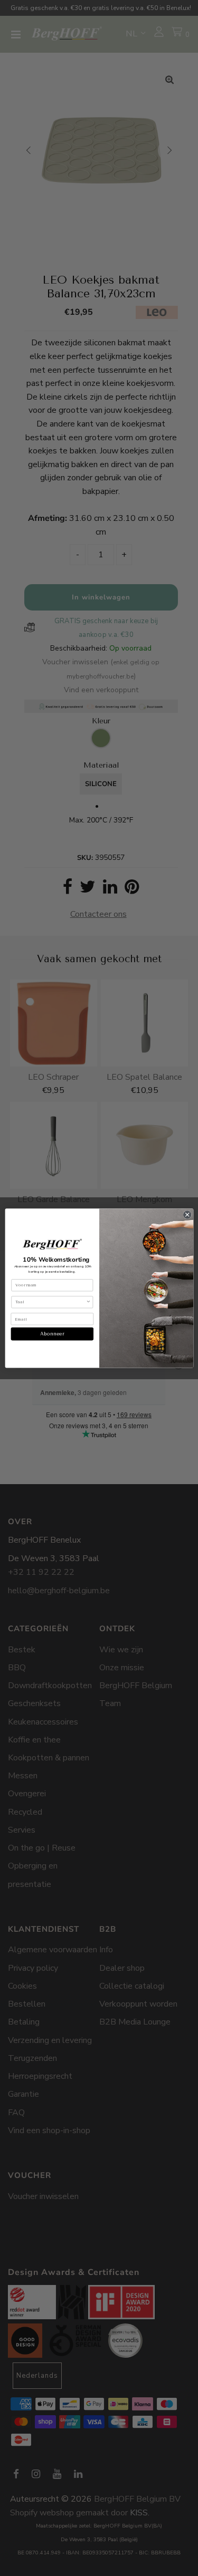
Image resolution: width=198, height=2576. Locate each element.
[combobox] (51, 1302)
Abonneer (52, 1334)
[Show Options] (88, 1302)
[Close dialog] (187, 1215)
